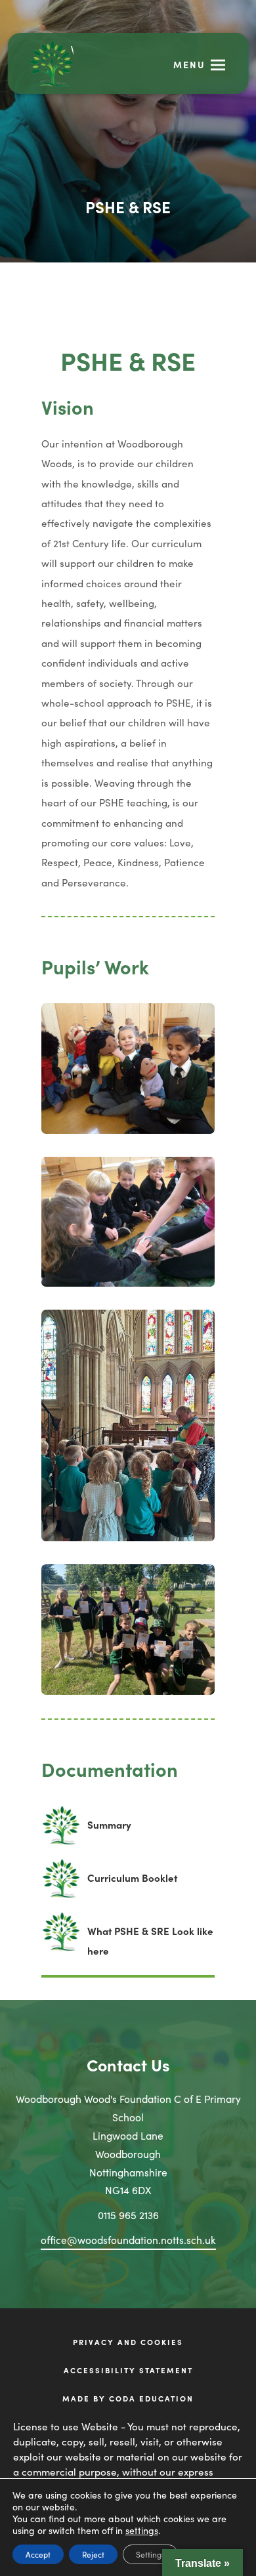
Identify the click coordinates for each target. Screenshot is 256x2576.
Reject (93, 2554)
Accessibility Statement (128, 2370)
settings (142, 2530)
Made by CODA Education (145, 2399)
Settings (150, 2554)
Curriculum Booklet (132, 1884)
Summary (109, 1831)
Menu (189, 64)
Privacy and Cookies (128, 2342)
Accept (38, 2554)
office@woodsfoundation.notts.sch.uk (128, 2239)
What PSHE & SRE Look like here (150, 1942)
